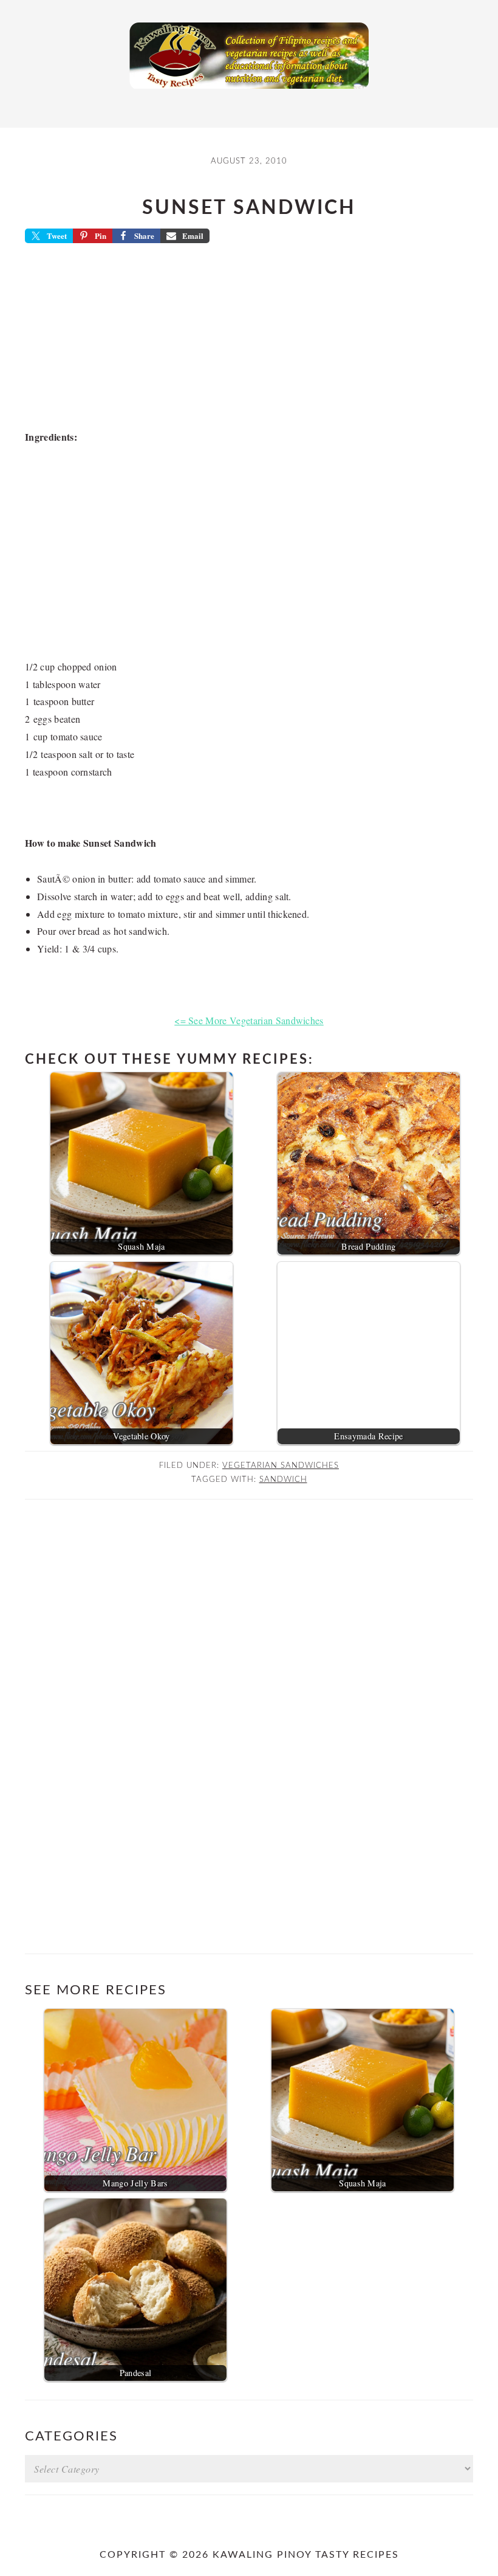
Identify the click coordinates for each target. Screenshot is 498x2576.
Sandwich (283, 1479)
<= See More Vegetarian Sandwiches (249, 1020)
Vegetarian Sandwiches (281, 1465)
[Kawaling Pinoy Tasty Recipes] (249, 92)
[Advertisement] (249, 340)
